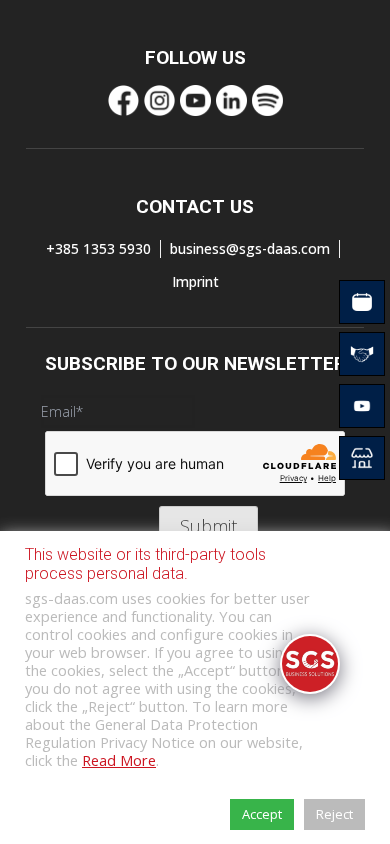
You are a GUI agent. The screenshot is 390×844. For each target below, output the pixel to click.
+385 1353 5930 (98, 248)
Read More (119, 760)
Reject (334, 814)
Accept (262, 814)
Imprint (195, 281)
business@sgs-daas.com (250, 248)
